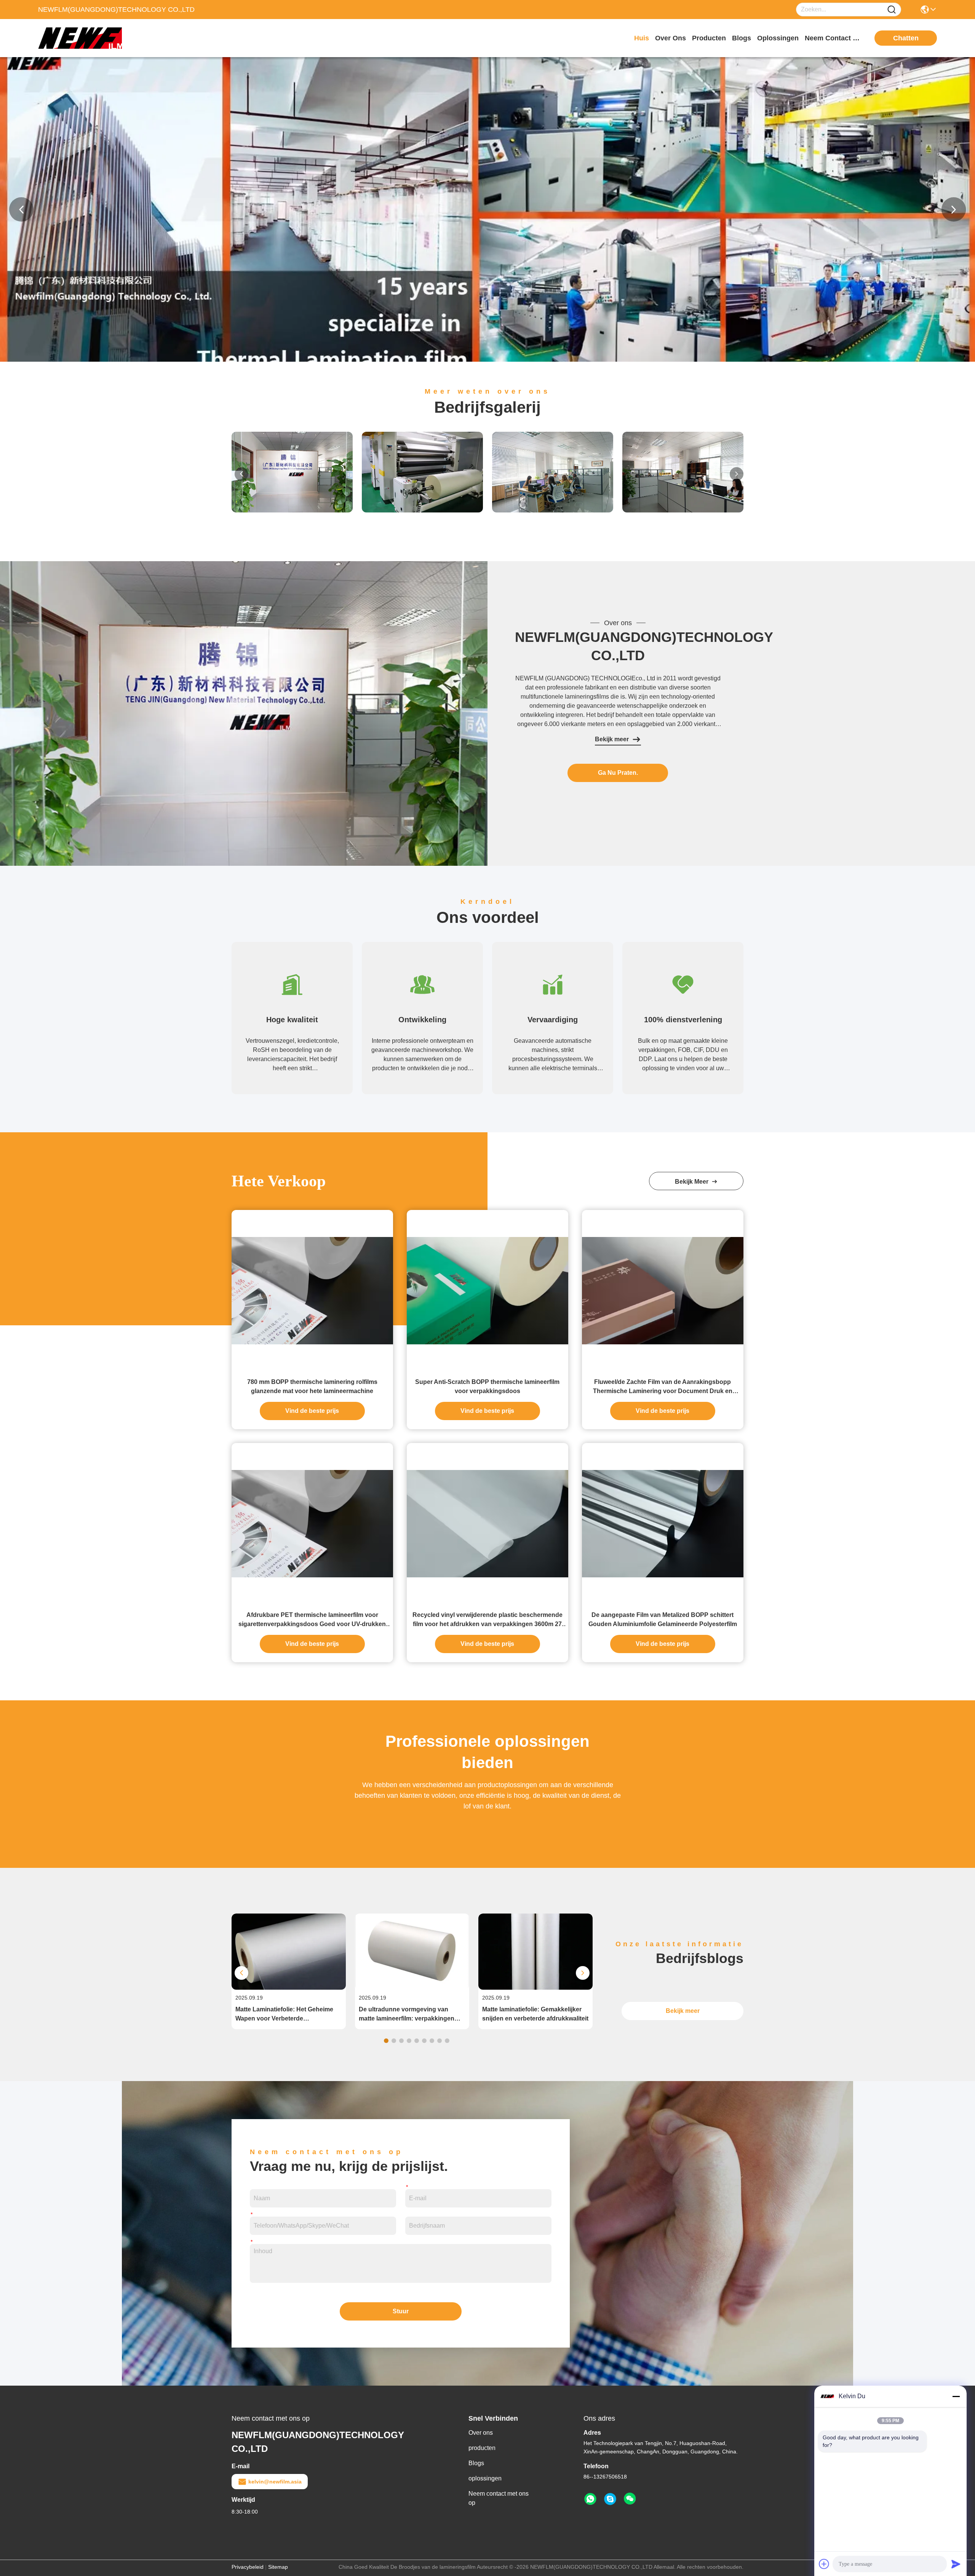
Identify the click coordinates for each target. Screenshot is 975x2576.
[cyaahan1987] (610, 2499)
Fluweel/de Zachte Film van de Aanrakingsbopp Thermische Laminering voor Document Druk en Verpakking (663, 1387)
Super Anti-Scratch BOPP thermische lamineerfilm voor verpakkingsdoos (487, 1386)
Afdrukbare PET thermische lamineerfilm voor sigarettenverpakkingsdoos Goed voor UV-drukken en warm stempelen (312, 1620)
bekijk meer (693, 1182)
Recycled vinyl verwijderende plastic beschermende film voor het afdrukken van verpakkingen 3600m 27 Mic (487, 1620)
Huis (642, 38)
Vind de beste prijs (312, 1411)
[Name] (892, 10)
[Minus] (956, 2396)
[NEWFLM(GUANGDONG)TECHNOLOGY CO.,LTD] (80, 38)
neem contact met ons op (833, 38)
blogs (742, 38)
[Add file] (824, 2564)
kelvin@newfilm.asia (275, 2482)
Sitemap (278, 2567)
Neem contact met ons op (499, 2498)
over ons (671, 38)
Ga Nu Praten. (618, 773)
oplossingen (778, 38)
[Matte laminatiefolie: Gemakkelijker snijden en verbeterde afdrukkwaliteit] (535, 1988)
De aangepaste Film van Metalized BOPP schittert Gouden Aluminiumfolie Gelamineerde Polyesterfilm (663, 1619)
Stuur (401, 2311)
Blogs (476, 2463)
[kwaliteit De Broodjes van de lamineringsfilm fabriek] (487, 360)
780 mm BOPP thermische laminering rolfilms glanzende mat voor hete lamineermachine (312, 1386)
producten (709, 38)
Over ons (481, 2433)
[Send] (956, 2564)
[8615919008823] (590, 2499)
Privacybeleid (248, 2567)
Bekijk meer (612, 739)
